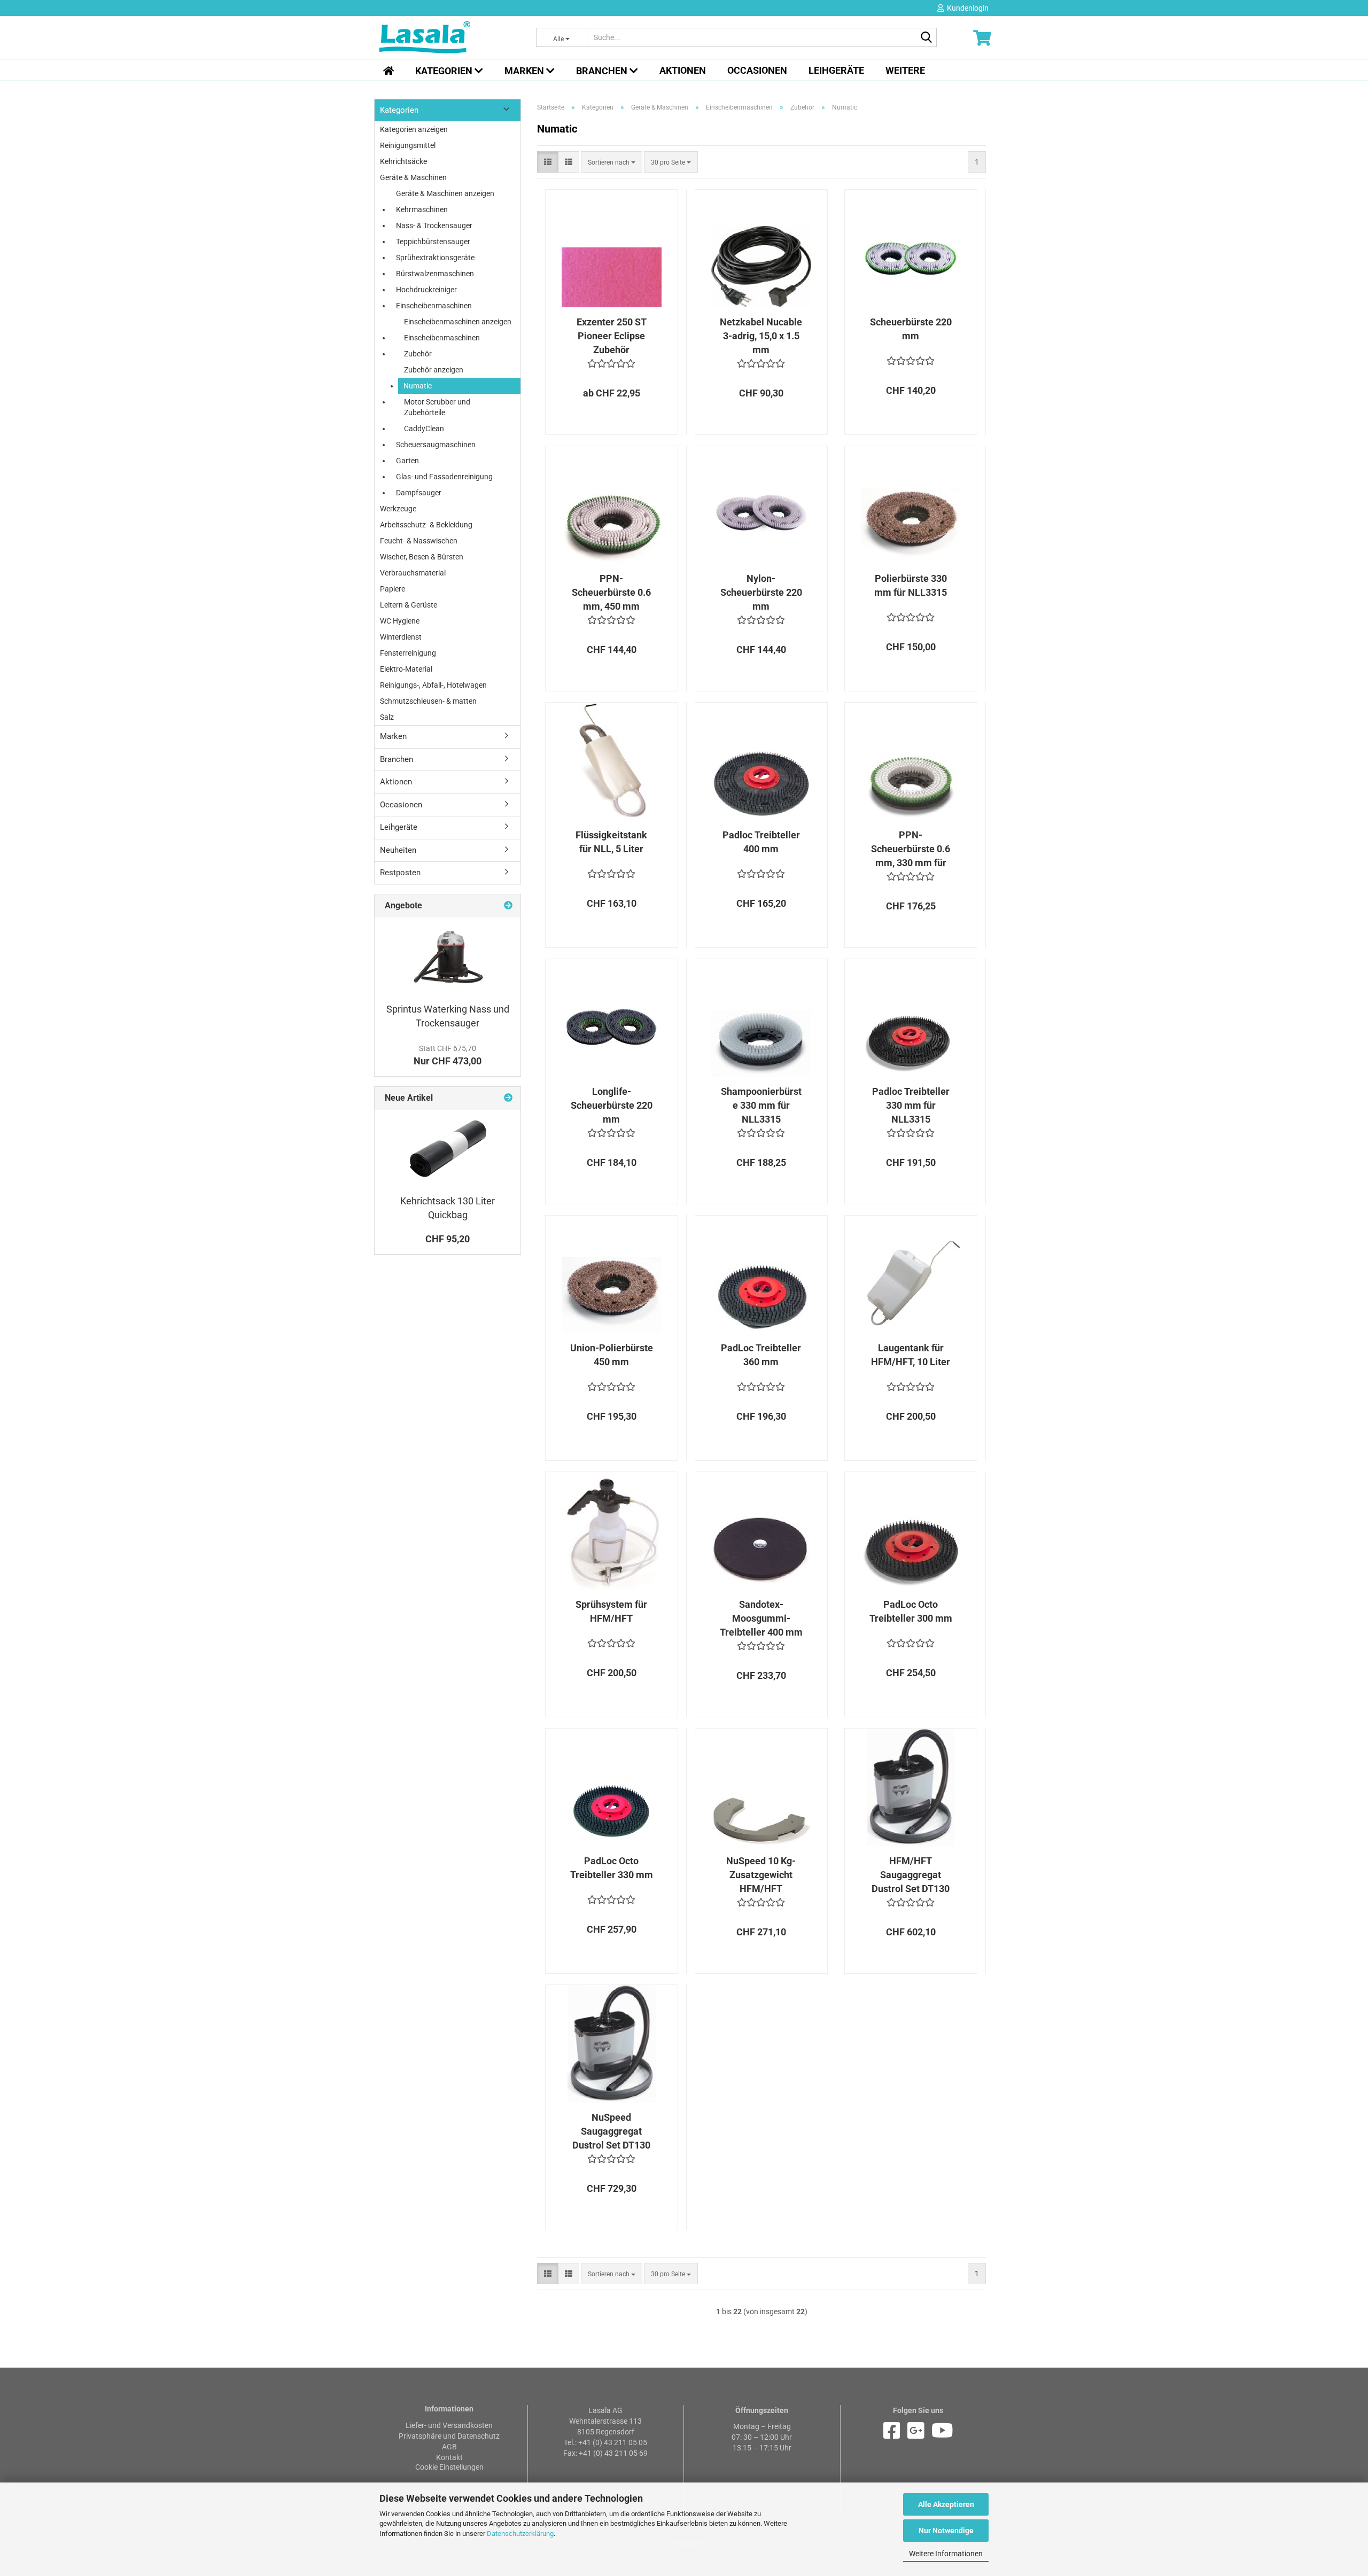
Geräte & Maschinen (413, 177)
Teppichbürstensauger (433, 242)
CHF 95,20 (448, 1239)
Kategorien (445, 71)
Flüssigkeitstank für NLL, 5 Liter (611, 842)
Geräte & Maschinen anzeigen (445, 193)
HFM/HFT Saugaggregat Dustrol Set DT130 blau (911, 1875)
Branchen (603, 71)
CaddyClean (424, 429)
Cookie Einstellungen (449, 2467)
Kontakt (449, 2457)
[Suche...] (927, 38)
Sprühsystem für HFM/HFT (611, 1611)
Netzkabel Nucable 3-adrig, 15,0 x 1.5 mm (761, 336)
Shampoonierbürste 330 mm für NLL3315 (761, 1105)
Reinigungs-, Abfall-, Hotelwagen (433, 685)
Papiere (392, 589)
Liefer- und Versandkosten (449, 2425)
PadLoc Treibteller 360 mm (761, 1355)
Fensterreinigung (408, 653)
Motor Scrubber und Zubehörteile (437, 407)
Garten (407, 461)
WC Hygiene (400, 621)
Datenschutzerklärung (520, 2534)
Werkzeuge (398, 509)
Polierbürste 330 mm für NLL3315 (911, 585)
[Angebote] (508, 906)
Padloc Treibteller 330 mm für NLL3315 (911, 1105)
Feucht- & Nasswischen (419, 541)
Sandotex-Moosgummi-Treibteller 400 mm (761, 1618)
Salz (387, 717)
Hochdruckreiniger (426, 290)
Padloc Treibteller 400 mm (761, 842)
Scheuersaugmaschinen (436, 445)
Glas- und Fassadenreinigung (444, 477)
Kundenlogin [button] (966, 8)
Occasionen (757, 70)
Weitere (905, 70)
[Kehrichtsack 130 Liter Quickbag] (448, 1149)
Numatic (418, 386)
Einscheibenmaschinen (434, 306)
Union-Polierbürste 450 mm (612, 1355)
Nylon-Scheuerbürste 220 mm (761, 592)
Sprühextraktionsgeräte (435, 258)
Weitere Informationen (946, 2554)
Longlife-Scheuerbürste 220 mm (612, 1105)
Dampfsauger (419, 493)
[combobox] (612, 162)
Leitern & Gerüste (409, 605)
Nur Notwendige (946, 2531)
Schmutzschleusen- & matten (428, 701)
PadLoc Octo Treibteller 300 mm (911, 1611)
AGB (449, 2447)
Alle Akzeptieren (946, 2504)
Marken (525, 71)
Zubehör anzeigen (434, 370)
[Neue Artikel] (508, 1098)
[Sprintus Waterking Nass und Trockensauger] (448, 957)
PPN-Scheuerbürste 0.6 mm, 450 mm (611, 592)
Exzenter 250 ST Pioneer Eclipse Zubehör (612, 336)
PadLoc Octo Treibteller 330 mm (612, 1868)
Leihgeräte (836, 70)
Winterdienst (401, 637)
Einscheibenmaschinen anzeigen (458, 322)
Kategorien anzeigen (414, 129)
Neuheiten (398, 850)
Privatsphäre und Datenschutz (449, 2436)
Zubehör (418, 354)
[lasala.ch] (450, 37)
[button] (548, 162)
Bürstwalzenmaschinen (435, 274)
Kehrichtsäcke (403, 161)
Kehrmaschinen (422, 209)
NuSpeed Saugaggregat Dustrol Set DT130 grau (611, 2131)
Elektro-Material (406, 669)
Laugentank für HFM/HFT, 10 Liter (911, 1355)
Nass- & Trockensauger (434, 225)
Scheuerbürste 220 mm (911, 329)
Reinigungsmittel (408, 145)
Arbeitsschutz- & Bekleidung (426, 525)
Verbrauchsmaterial (413, 573)
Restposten (400, 873)
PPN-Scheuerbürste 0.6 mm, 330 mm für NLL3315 (911, 849)
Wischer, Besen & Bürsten (422, 557)
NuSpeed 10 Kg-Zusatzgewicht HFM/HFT (761, 1874)
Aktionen (683, 70)
